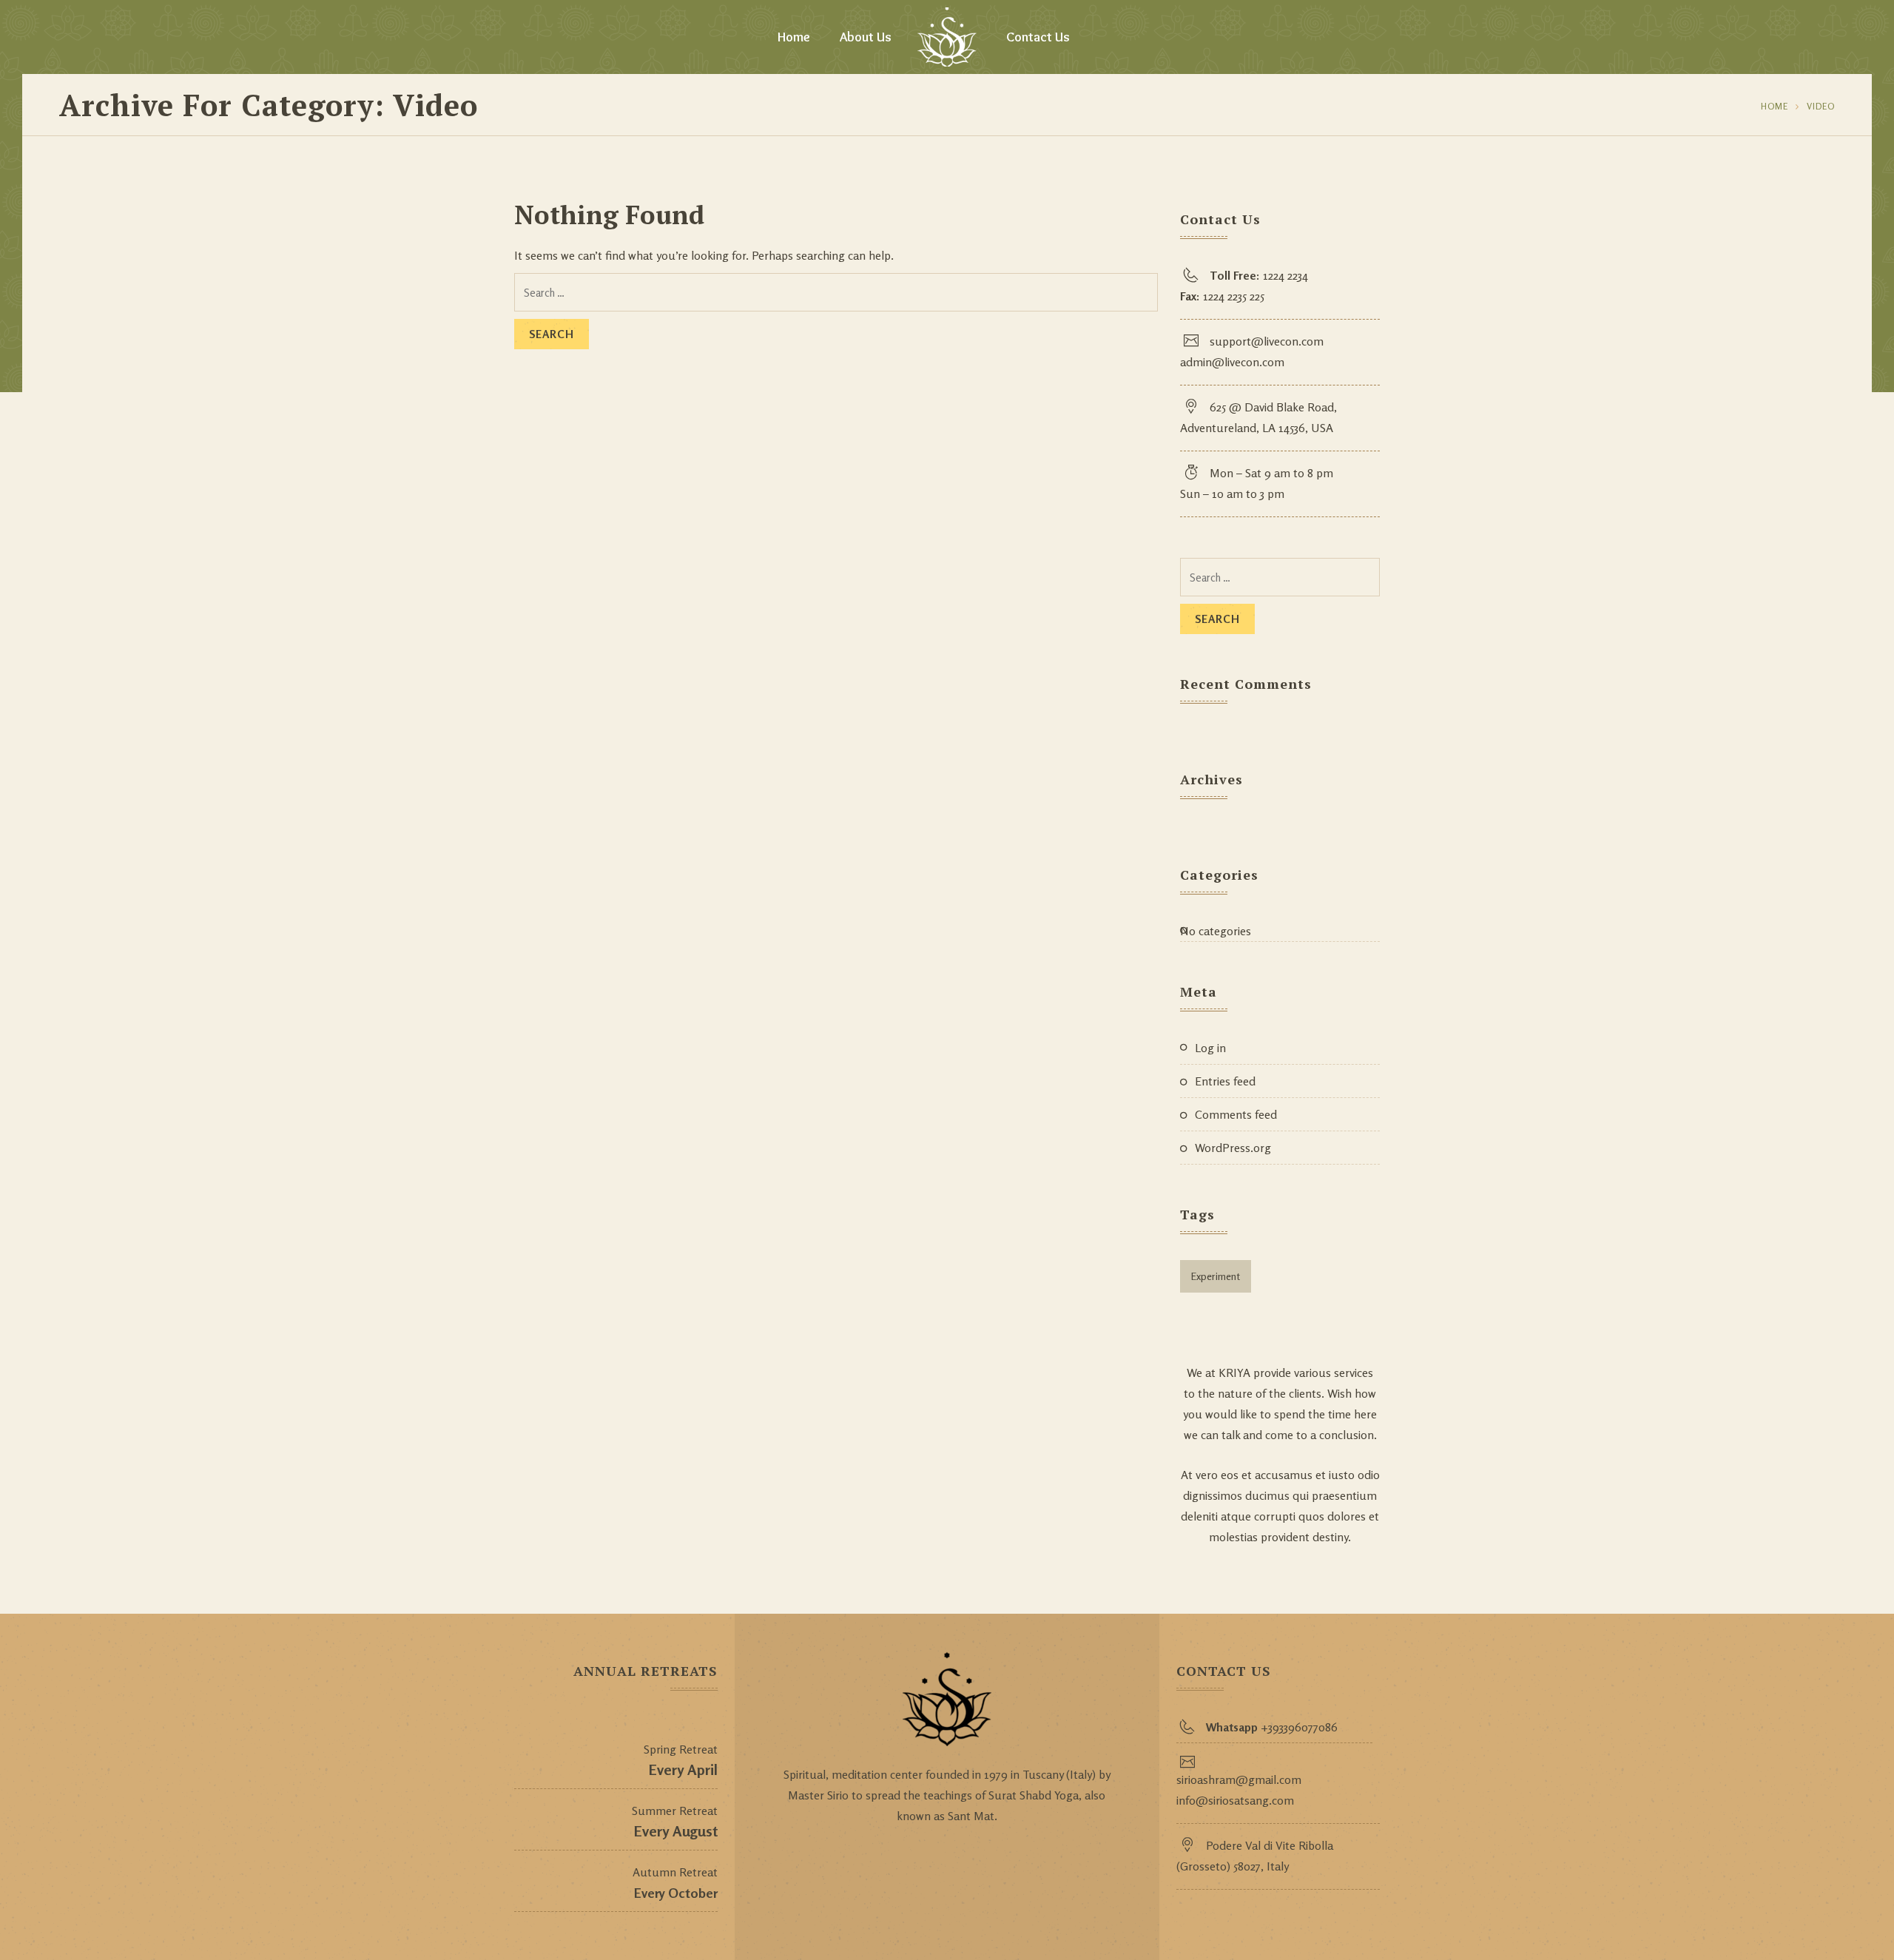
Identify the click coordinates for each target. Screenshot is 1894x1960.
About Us (866, 37)
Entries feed (1225, 1081)
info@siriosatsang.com (1235, 1800)
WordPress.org (1233, 1148)
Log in (1210, 1048)
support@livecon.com (1267, 341)
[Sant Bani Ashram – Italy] (947, 37)
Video (1821, 106)
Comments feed (1236, 1114)
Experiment (1216, 1276)
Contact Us (1038, 37)
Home (794, 37)
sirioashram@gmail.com (1239, 1779)
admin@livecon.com (1232, 362)
